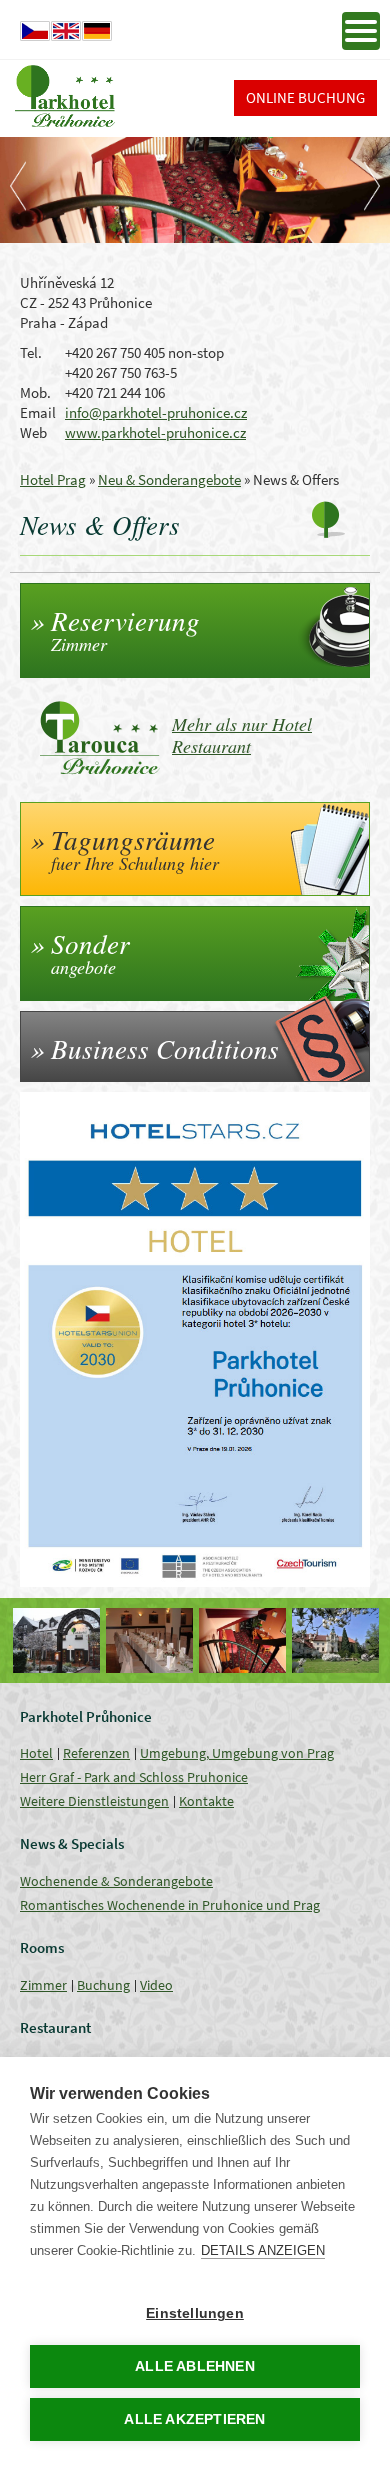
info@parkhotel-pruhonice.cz (156, 412)
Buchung (103, 1985)
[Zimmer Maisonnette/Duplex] (242, 1640)
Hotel (36, 1753)
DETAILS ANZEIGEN (263, 2250)
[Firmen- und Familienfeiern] (149, 1640)
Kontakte (206, 1801)
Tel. (31, 352)
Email (38, 412)
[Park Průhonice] (335, 1640)
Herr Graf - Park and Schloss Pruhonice (134, 1777)
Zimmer (43, 1985)
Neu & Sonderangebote (169, 479)
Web (33, 432)
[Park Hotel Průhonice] (56, 1640)
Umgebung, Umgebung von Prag (237, 1753)
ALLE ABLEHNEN (195, 2366)
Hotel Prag (53, 479)
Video (156, 1985)
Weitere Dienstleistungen (94, 1801)
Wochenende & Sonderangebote (116, 1881)
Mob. (35, 392)
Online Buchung (305, 97)
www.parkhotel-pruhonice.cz (155, 432)
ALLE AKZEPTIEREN (194, 2419)
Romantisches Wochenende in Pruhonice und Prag (170, 1905)
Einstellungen (195, 2313)
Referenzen (96, 1753)
